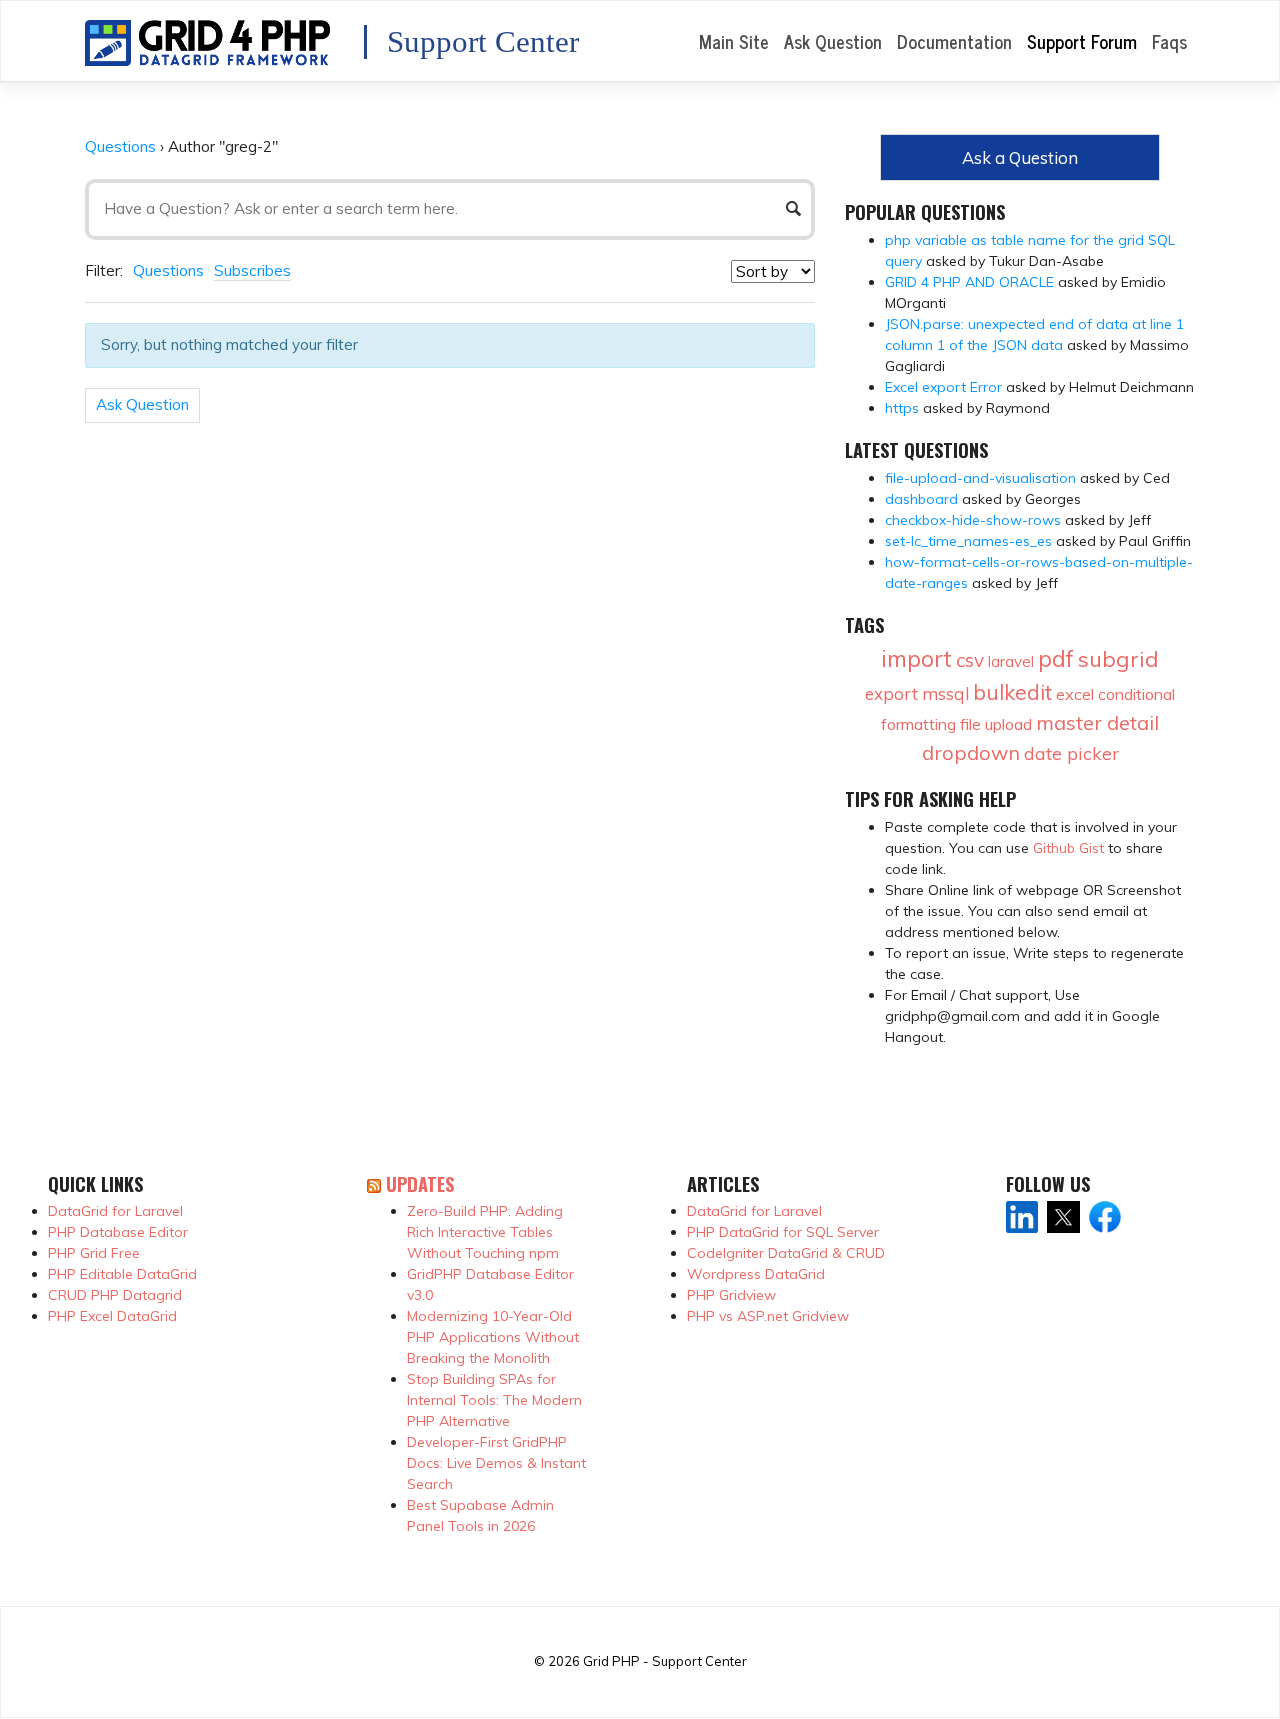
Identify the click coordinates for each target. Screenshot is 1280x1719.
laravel (1011, 661)
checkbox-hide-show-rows (973, 520)
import (916, 658)
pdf (1056, 658)
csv (970, 660)
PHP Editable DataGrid (122, 1274)
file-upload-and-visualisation (980, 478)
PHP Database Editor (118, 1232)
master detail (1097, 722)
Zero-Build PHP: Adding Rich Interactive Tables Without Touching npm (485, 1232)
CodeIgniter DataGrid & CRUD (786, 1253)
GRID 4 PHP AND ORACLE (969, 282)
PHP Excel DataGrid (112, 1316)
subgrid (1118, 659)
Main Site (734, 41)
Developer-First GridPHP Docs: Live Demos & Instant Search (496, 1463)
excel (1075, 694)
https (902, 408)
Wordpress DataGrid (756, 1274)
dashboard (921, 499)
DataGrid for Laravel (115, 1211)
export (891, 693)
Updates (420, 1183)
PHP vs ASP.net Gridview (768, 1316)
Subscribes (252, 270)
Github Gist (1068, 848)
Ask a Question (1020, 157)
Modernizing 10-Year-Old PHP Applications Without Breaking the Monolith (493, 1337)
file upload (996, 724)
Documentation (954, 41)
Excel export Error (943, 387)
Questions (120, 146)
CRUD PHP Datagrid (115, 1295)
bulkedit (1012, 692)
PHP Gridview (731, 1295)
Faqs (1169, 41)
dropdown (971, 752)
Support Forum (1082, 41)
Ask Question (833, 41)
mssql (945, 693)
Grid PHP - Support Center (665, 1661)
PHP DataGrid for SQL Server (783, 1232)
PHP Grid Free (94, 1253)
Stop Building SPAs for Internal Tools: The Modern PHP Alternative (494, 1400)
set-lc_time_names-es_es (968, 541)
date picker (1071, 753)
